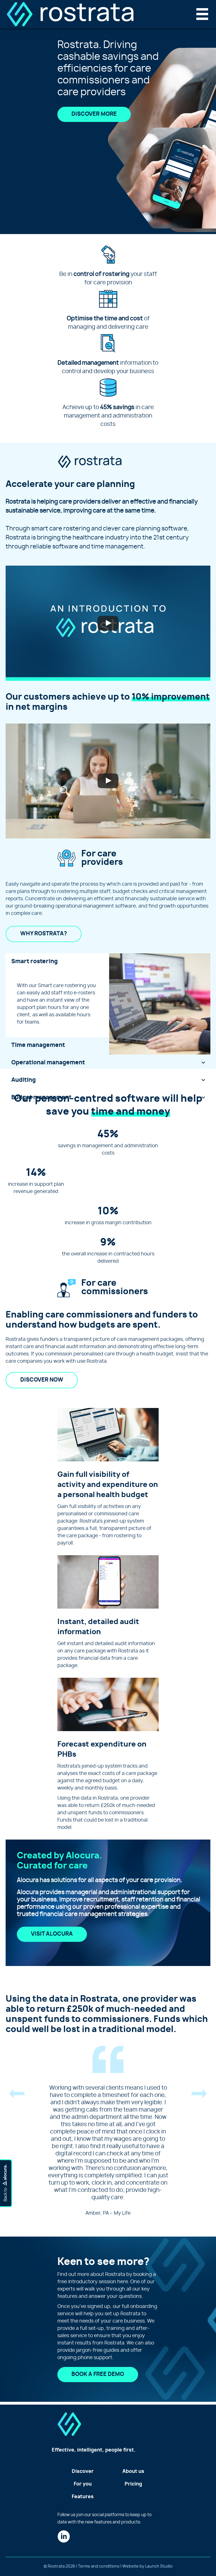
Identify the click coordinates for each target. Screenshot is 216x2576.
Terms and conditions (99, 2566)
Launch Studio (159, 2566)
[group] (108, 1143)
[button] (17, 2096)
